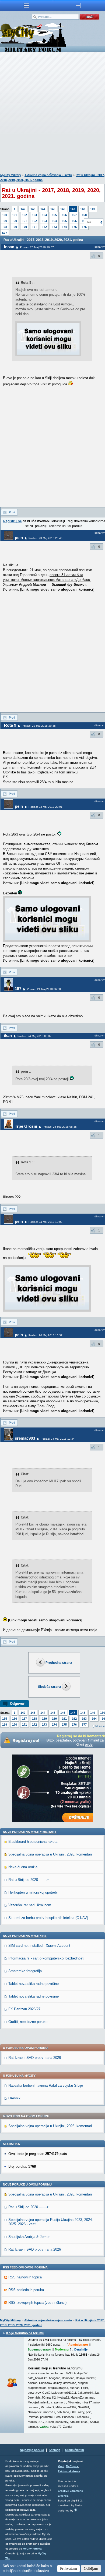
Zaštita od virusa (69, 2471)
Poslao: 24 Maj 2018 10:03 (45, 1222)
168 (5, 227)
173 (54, 227)
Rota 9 (10, 725)
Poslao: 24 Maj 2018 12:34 (58, 1439)
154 (44, 215)
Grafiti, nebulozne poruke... (29, 2022)
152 (24, 215)
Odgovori (18, 1704)
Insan (9, 247)
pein (19, 538)
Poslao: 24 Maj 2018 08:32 (34, 1036)
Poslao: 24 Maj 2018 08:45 (60, 1127)
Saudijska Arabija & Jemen (29, 2237)
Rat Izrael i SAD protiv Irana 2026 (35, 2058)
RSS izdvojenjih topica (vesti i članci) (37, 2303)
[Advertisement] (52, 114)
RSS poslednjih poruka (26, 2290)
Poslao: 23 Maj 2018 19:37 (37, 247)
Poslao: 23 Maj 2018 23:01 (45, 807)
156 (64, 215)
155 (54, 215)
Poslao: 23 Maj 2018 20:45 (39, 726)
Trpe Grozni (26, 1126)
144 (43, 209)
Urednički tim (75, 2450)
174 (64, 227)
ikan (8, 1036)
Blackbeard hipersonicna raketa (33, 1842)
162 (34, 221)
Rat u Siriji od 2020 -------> (29, 1880)
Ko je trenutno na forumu (25, 2333)
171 (34, 227)
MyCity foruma (32, 2549)
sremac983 (25, 1438)
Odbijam (91, 2568)
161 (24, 221)
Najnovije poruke (32, 2450)
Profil (12, 512)
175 (74, 227)
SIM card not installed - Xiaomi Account (39, 1946)
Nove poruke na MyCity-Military (30, 1832)
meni (26, 5)
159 (5, 221)
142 (23, 209)
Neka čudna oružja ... (25, 1867)
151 (15, 215)
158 (84, 215)
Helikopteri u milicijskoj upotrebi (33, 1892)
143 (33, 209)
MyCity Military (11, 175)
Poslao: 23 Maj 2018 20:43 (45, 538)
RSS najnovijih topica (25, 2277)
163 (44, 221)
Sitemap (55, 2450)
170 (24, 227)
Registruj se (13, 521)
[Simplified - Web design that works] (76, 2510)
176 (74, 1725)
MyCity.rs (72, 2466)
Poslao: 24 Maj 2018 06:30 (44, 989)
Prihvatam (69, 2568)
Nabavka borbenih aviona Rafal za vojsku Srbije (46, 2085)
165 (64, 221)
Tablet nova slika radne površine (34, 1984)
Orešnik (14, 2098)
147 (73, 209)
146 (63, 209)
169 (15, 227)
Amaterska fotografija (25, 1971)
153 (34, 215)
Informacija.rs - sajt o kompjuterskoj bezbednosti (46, 1958)
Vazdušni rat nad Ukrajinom (30, 1905)
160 (15, 221)
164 (54, 221)
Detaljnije (81, 2349)
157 (74, 215)
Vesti (61, 2466)
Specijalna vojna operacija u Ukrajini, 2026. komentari (50, 1854)
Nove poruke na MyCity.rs (25, 1936)
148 (83, 209)
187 (18, 989)
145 (53, 209)
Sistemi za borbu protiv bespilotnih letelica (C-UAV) (48, 1918)
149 (93, 209)
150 (5, 215)
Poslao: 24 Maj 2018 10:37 (45, 1335)
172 (44, 227)
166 (74, 221)
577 (5, 233)
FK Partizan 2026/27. (25, 2009)
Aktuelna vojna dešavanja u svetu (48, 175)
